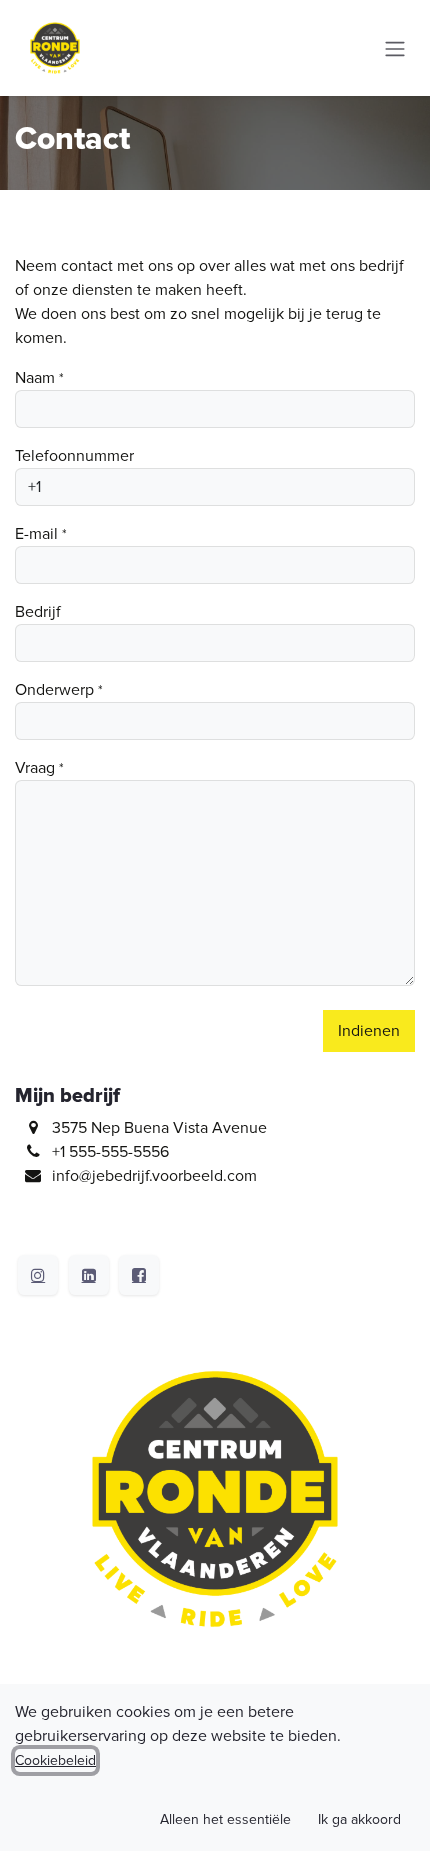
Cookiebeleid (55, 1760)
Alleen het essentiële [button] (225, 1819)
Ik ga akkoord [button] (359, 1819)
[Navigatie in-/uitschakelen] (395, 47)
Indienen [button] (369, 1031)
